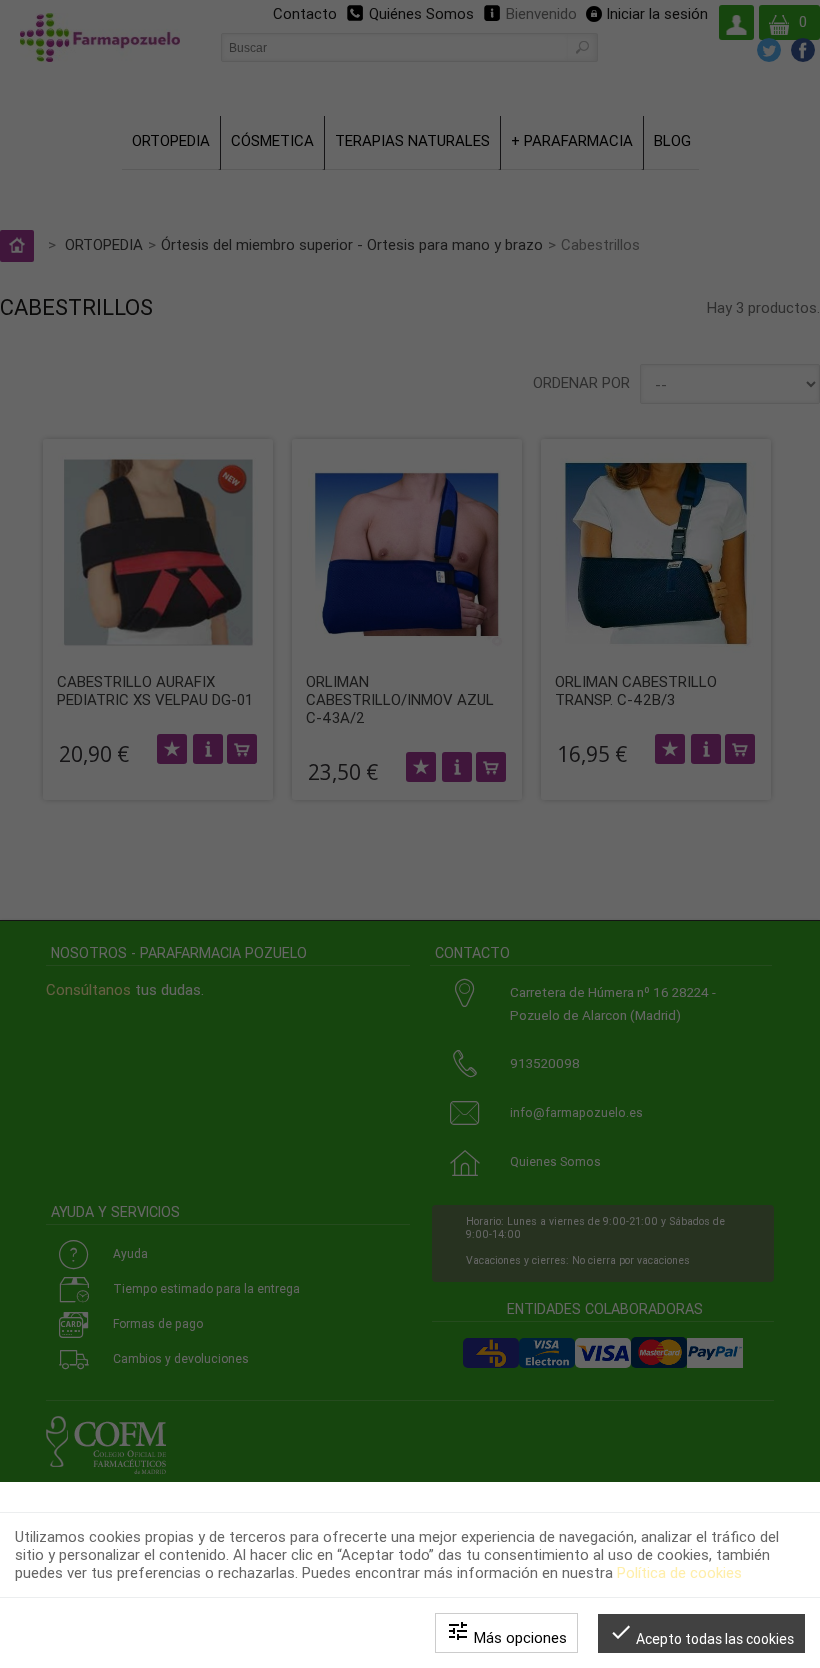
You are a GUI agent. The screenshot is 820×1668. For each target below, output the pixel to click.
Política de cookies (679, 1573)
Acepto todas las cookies (701, 1633)
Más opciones (506, 1633)
